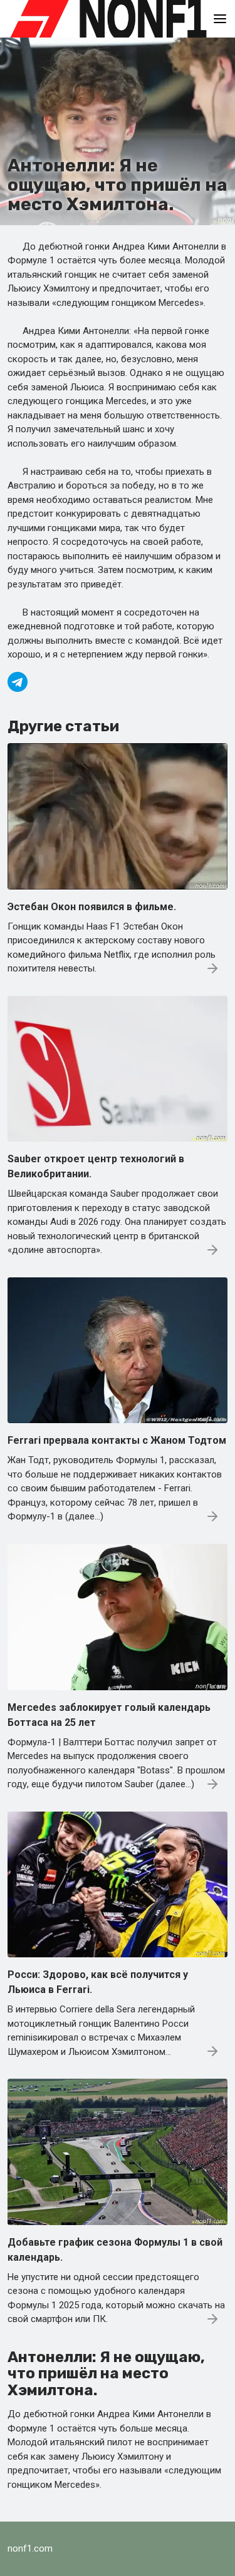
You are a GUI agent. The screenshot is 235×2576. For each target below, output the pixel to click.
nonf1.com (30, 2548)
